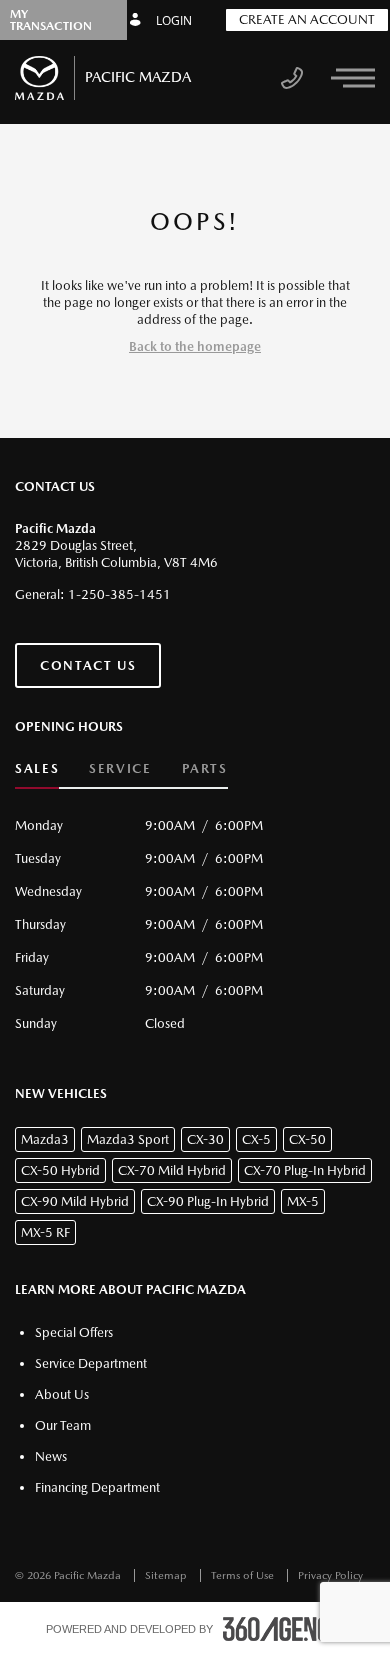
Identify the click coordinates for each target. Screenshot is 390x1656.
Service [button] (120, 768)
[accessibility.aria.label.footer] (284, 1629)
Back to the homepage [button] (195, 346)
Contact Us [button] (88, 665)
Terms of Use (244, 1575)
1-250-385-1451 (119, 594)
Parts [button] (205, 768)
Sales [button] (37, 768)
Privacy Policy (330, 1575)
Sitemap (167, 1575)
